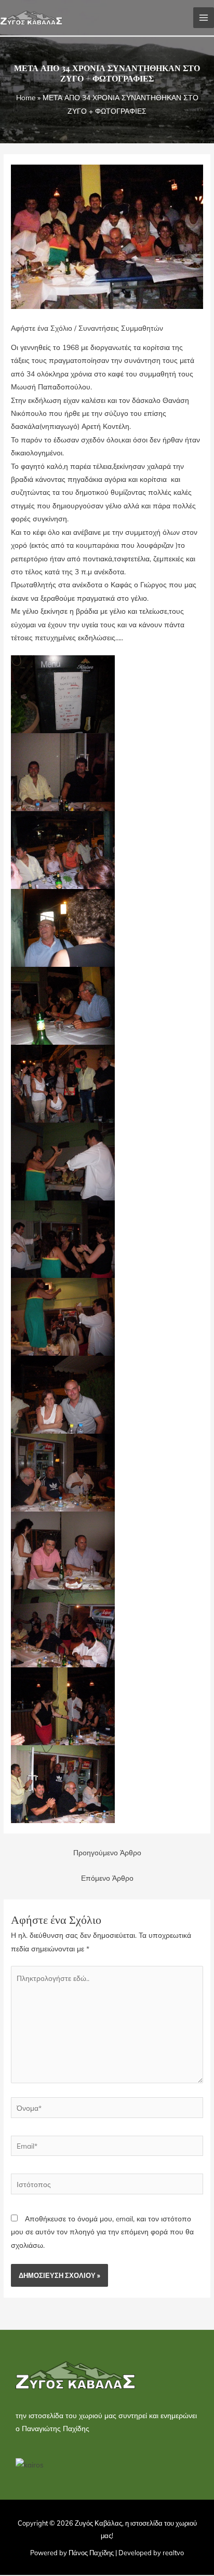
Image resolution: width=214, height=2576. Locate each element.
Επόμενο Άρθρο (107, 1878)
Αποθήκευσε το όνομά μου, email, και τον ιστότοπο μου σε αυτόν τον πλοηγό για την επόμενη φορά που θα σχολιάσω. (102, 2232)
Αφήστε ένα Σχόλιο (42, 328)
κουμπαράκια (98, 545)
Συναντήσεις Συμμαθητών (121, 328)
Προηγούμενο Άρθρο (107, 1852)
